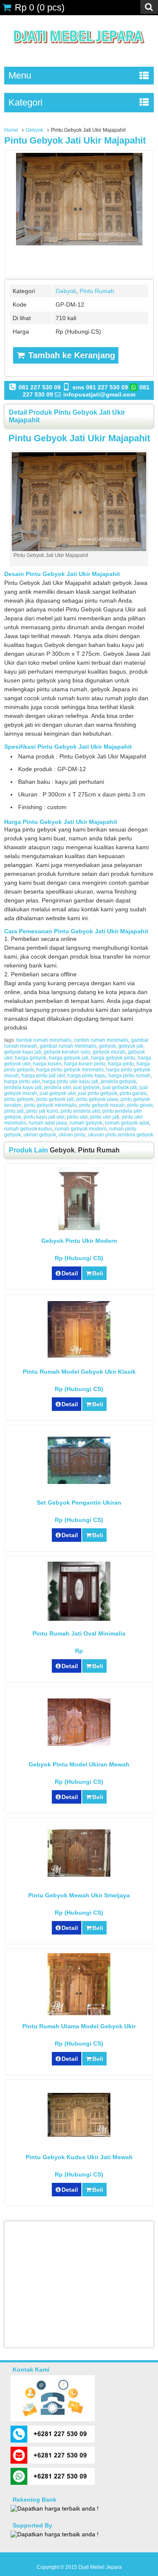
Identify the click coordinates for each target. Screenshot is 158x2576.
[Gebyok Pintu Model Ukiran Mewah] (79, 1744)
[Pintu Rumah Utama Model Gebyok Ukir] (79, 2013)
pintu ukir (77, 1117)
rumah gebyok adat (127, 1123)
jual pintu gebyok (98, 1093)
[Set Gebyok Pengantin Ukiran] (79, 1482)
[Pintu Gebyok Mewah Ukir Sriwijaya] (79, 1875)
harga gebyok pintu (113, 1058)
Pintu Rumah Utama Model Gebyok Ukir (79, 2026)
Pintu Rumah (97, 291)
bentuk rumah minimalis (44, 1040)
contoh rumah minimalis (101, 1040)
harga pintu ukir (22, 1081)
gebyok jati (131, 1046)
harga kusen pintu (85, 1064)
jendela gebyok (118, 1081)
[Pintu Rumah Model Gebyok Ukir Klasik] (79, 1356)
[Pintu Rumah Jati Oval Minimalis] (79, 1619)
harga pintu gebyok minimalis (70, 1070)
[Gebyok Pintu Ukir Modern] (79, 1228)
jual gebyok (87, 1087)
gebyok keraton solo (67, 1052)
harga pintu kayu (87, 1076)
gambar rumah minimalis (68, 1046)
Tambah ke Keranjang (70, 355)
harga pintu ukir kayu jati (70, 1081)
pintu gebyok (19, 1099)
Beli (98, 1273)
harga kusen (47, 1064)
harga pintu (121, 1064)
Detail (70, 1273)
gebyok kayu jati (23, 1052)
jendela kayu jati (23, 1087)
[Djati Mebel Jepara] (79, 53)
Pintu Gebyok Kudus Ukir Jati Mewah (79, 2157)
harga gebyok (31, 1058)
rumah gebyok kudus (28, 1129)
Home (11, 130)
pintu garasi (133, 1093)
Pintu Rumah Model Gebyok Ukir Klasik (79, 1372)
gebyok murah (109, 1052)
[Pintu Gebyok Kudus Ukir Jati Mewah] (79, 2135)
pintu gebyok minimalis (50, 1105)
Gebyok (35, 130)
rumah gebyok (86, 1123)
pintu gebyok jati (55, 1099)
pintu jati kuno (42, 1111)
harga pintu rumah (129, 1076)
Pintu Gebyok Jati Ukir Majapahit (75, 140)
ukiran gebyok (40, 1135)
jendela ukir (58, 1087)
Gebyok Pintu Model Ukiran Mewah (79, 1764)
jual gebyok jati (120, 1087)
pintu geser (140, 1105)
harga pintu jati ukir (43, 1076)
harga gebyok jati (69, 1058)
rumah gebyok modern (81, 1129)
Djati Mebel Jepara (100, 2567)
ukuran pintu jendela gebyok (121, 1135)
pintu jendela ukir (80, 1111)
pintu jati (14, 1111)
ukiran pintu (72, 1135)
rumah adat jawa (48, 1123)
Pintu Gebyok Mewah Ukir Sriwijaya (79, 1895)
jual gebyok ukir (58, 1093)
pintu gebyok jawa (97, 1099)
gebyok (107, 1046)
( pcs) (40, 7)
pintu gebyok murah (102, 1105)
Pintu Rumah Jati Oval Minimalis (79, 1633)
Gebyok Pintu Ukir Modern (79, 1241)
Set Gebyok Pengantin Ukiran (79, 1503)
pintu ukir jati (105, 1117)
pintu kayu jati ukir (44, 1117)
